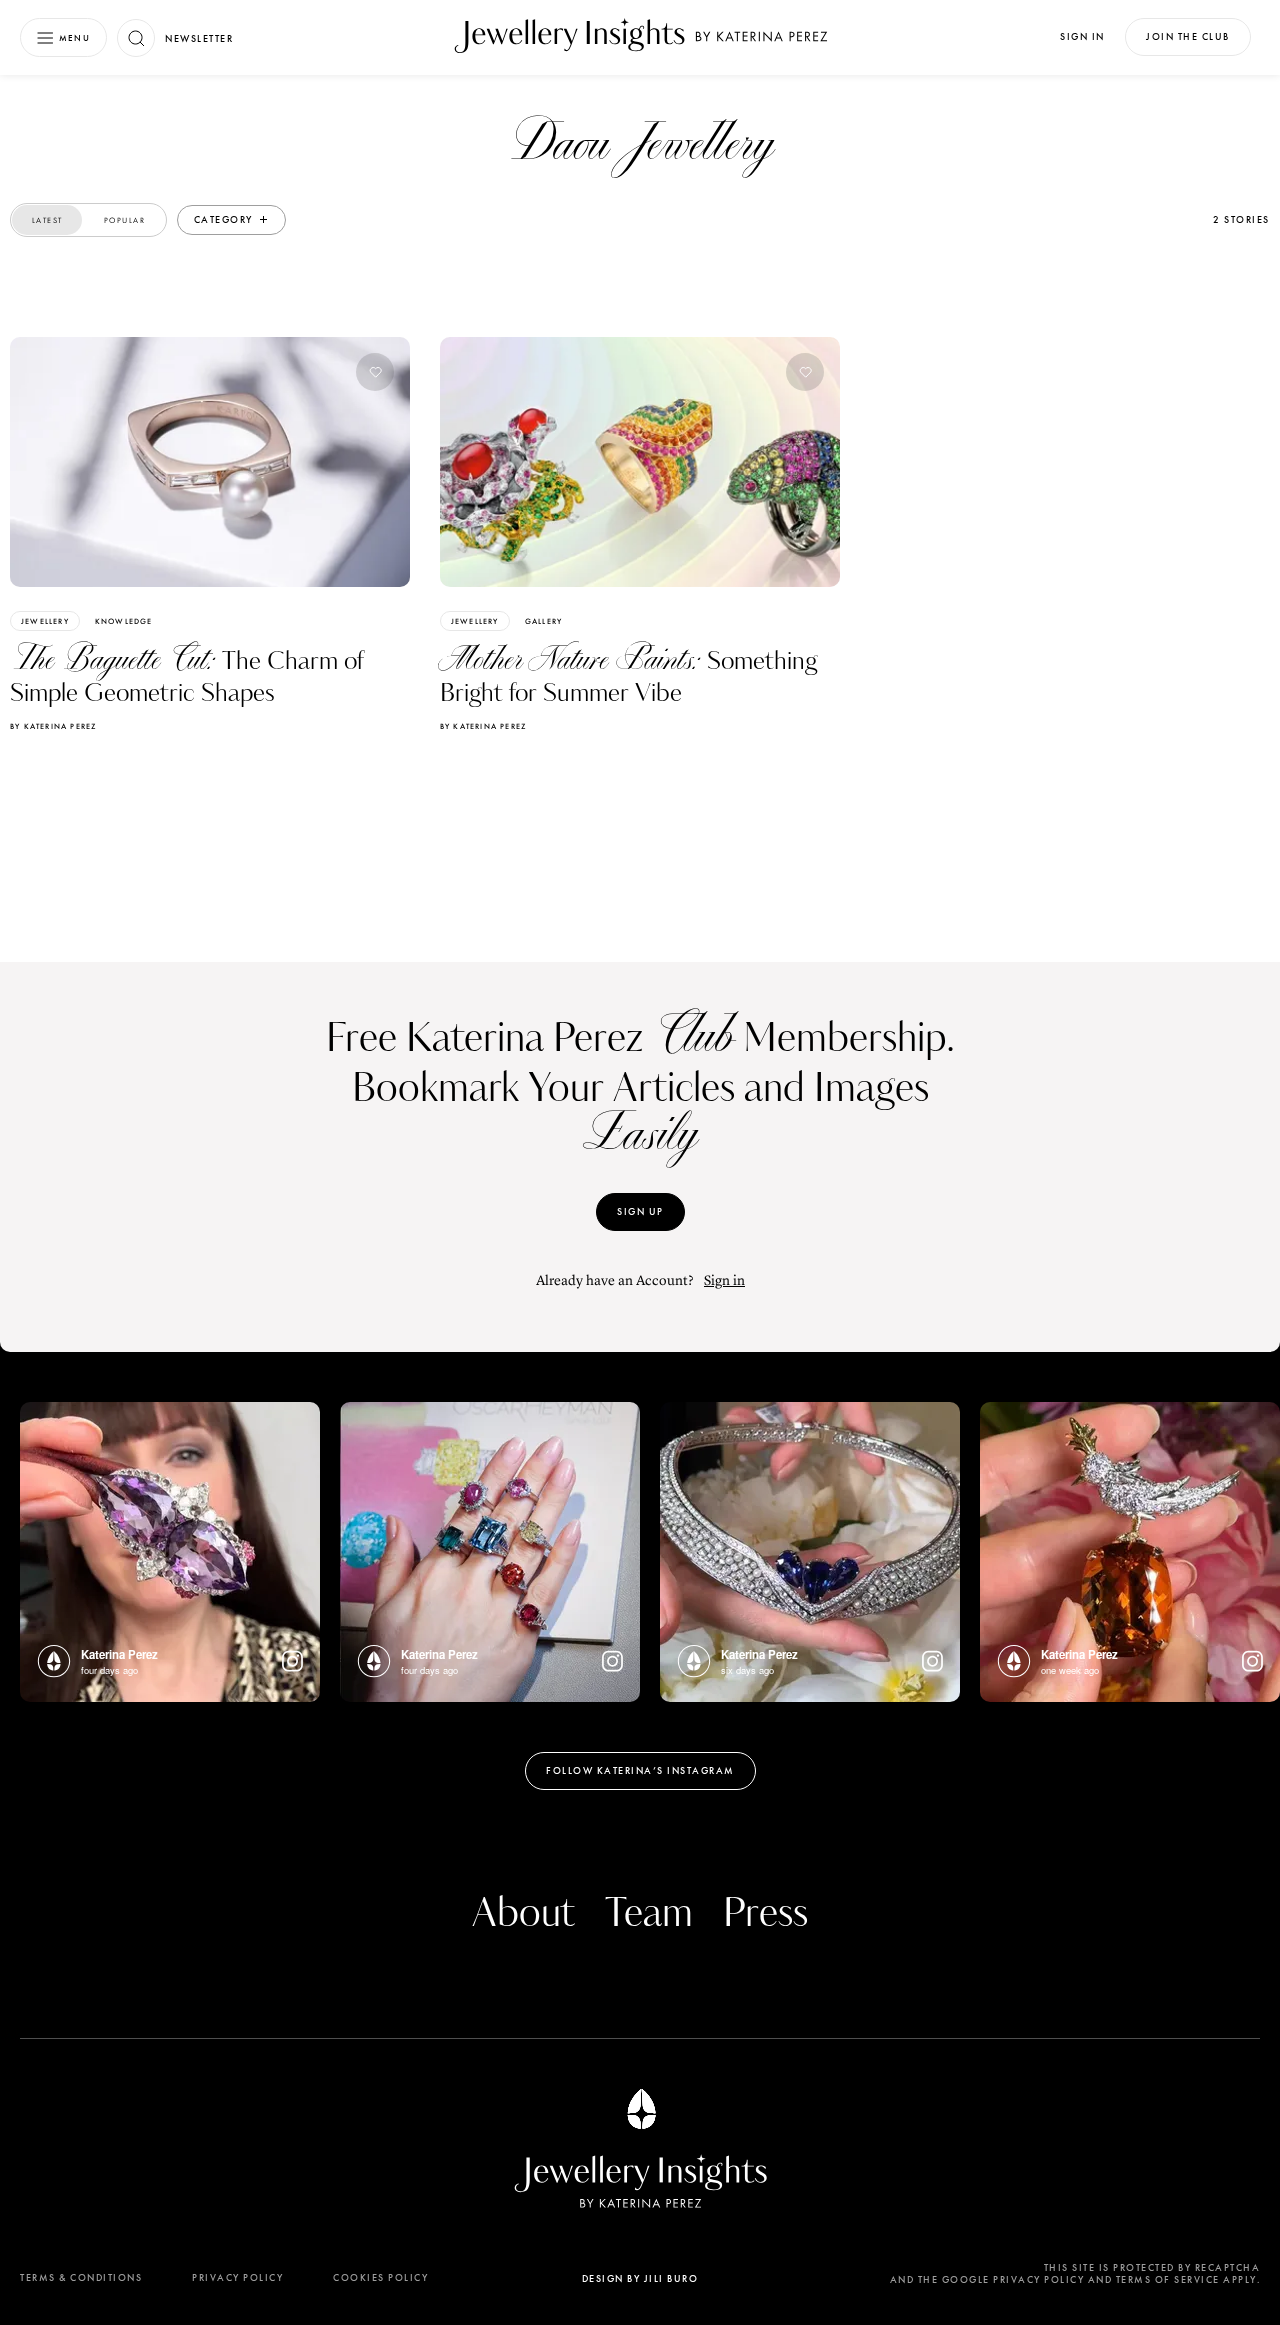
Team (649, 1914)
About (523, 1914)
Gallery (543, 621)
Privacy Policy (237, 2277)
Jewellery (45, 621)
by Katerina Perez (53, 726)
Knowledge (124, 621)
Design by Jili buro (640, 2278)
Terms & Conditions (81, 2277)
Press (765, 1914)
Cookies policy (380, 2277)
